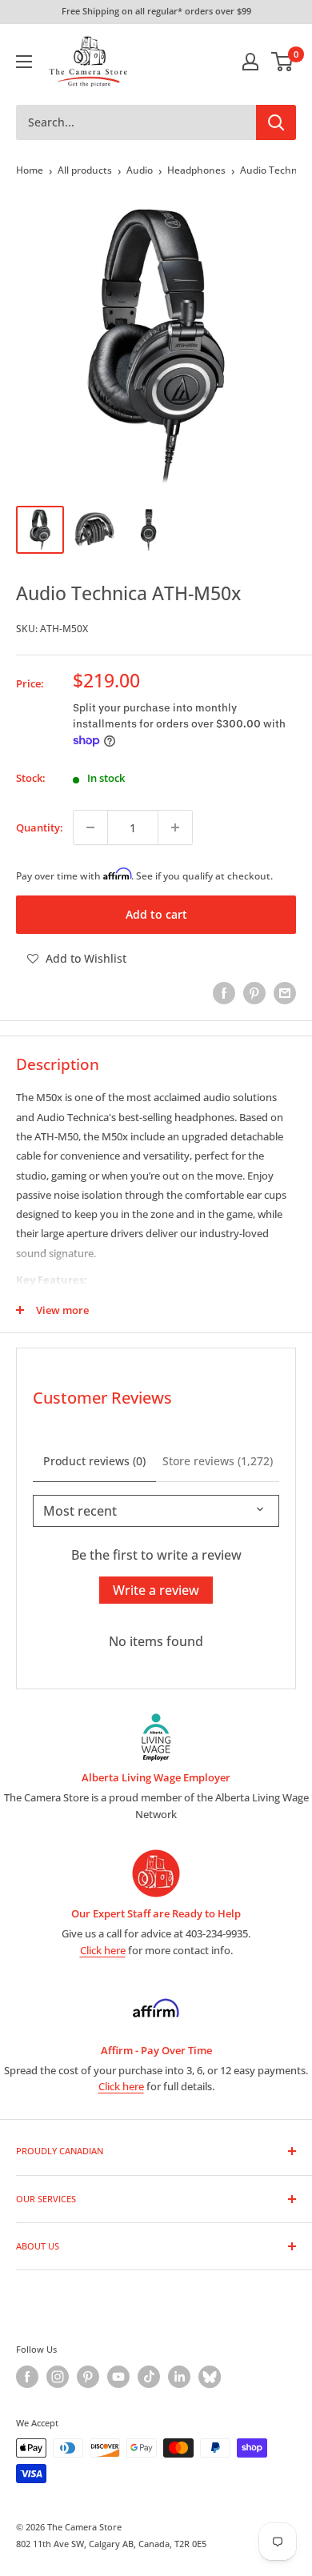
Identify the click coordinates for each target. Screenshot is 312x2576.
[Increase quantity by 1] (175, 827)
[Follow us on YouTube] (118, 2377)
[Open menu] (24, 62)
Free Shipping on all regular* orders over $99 (156, 11)
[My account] (250, 62)
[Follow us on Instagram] (58, 2377)
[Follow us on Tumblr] (210, 2377)
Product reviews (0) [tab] (94, 1461)
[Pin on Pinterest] (254, 993)
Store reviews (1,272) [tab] (218, 1461)
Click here (103, 1950)
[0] (283, 62)
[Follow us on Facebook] (27, 2377)
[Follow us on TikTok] (149, 2377)
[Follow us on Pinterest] (88, 2377)
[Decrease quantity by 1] (90, 827)
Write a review (156, 1590)
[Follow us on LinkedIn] (179, 2377)
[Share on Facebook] (224, 993)
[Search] (276, 122)
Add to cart (156, 914)
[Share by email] (285, 993)
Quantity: (40, 827)
